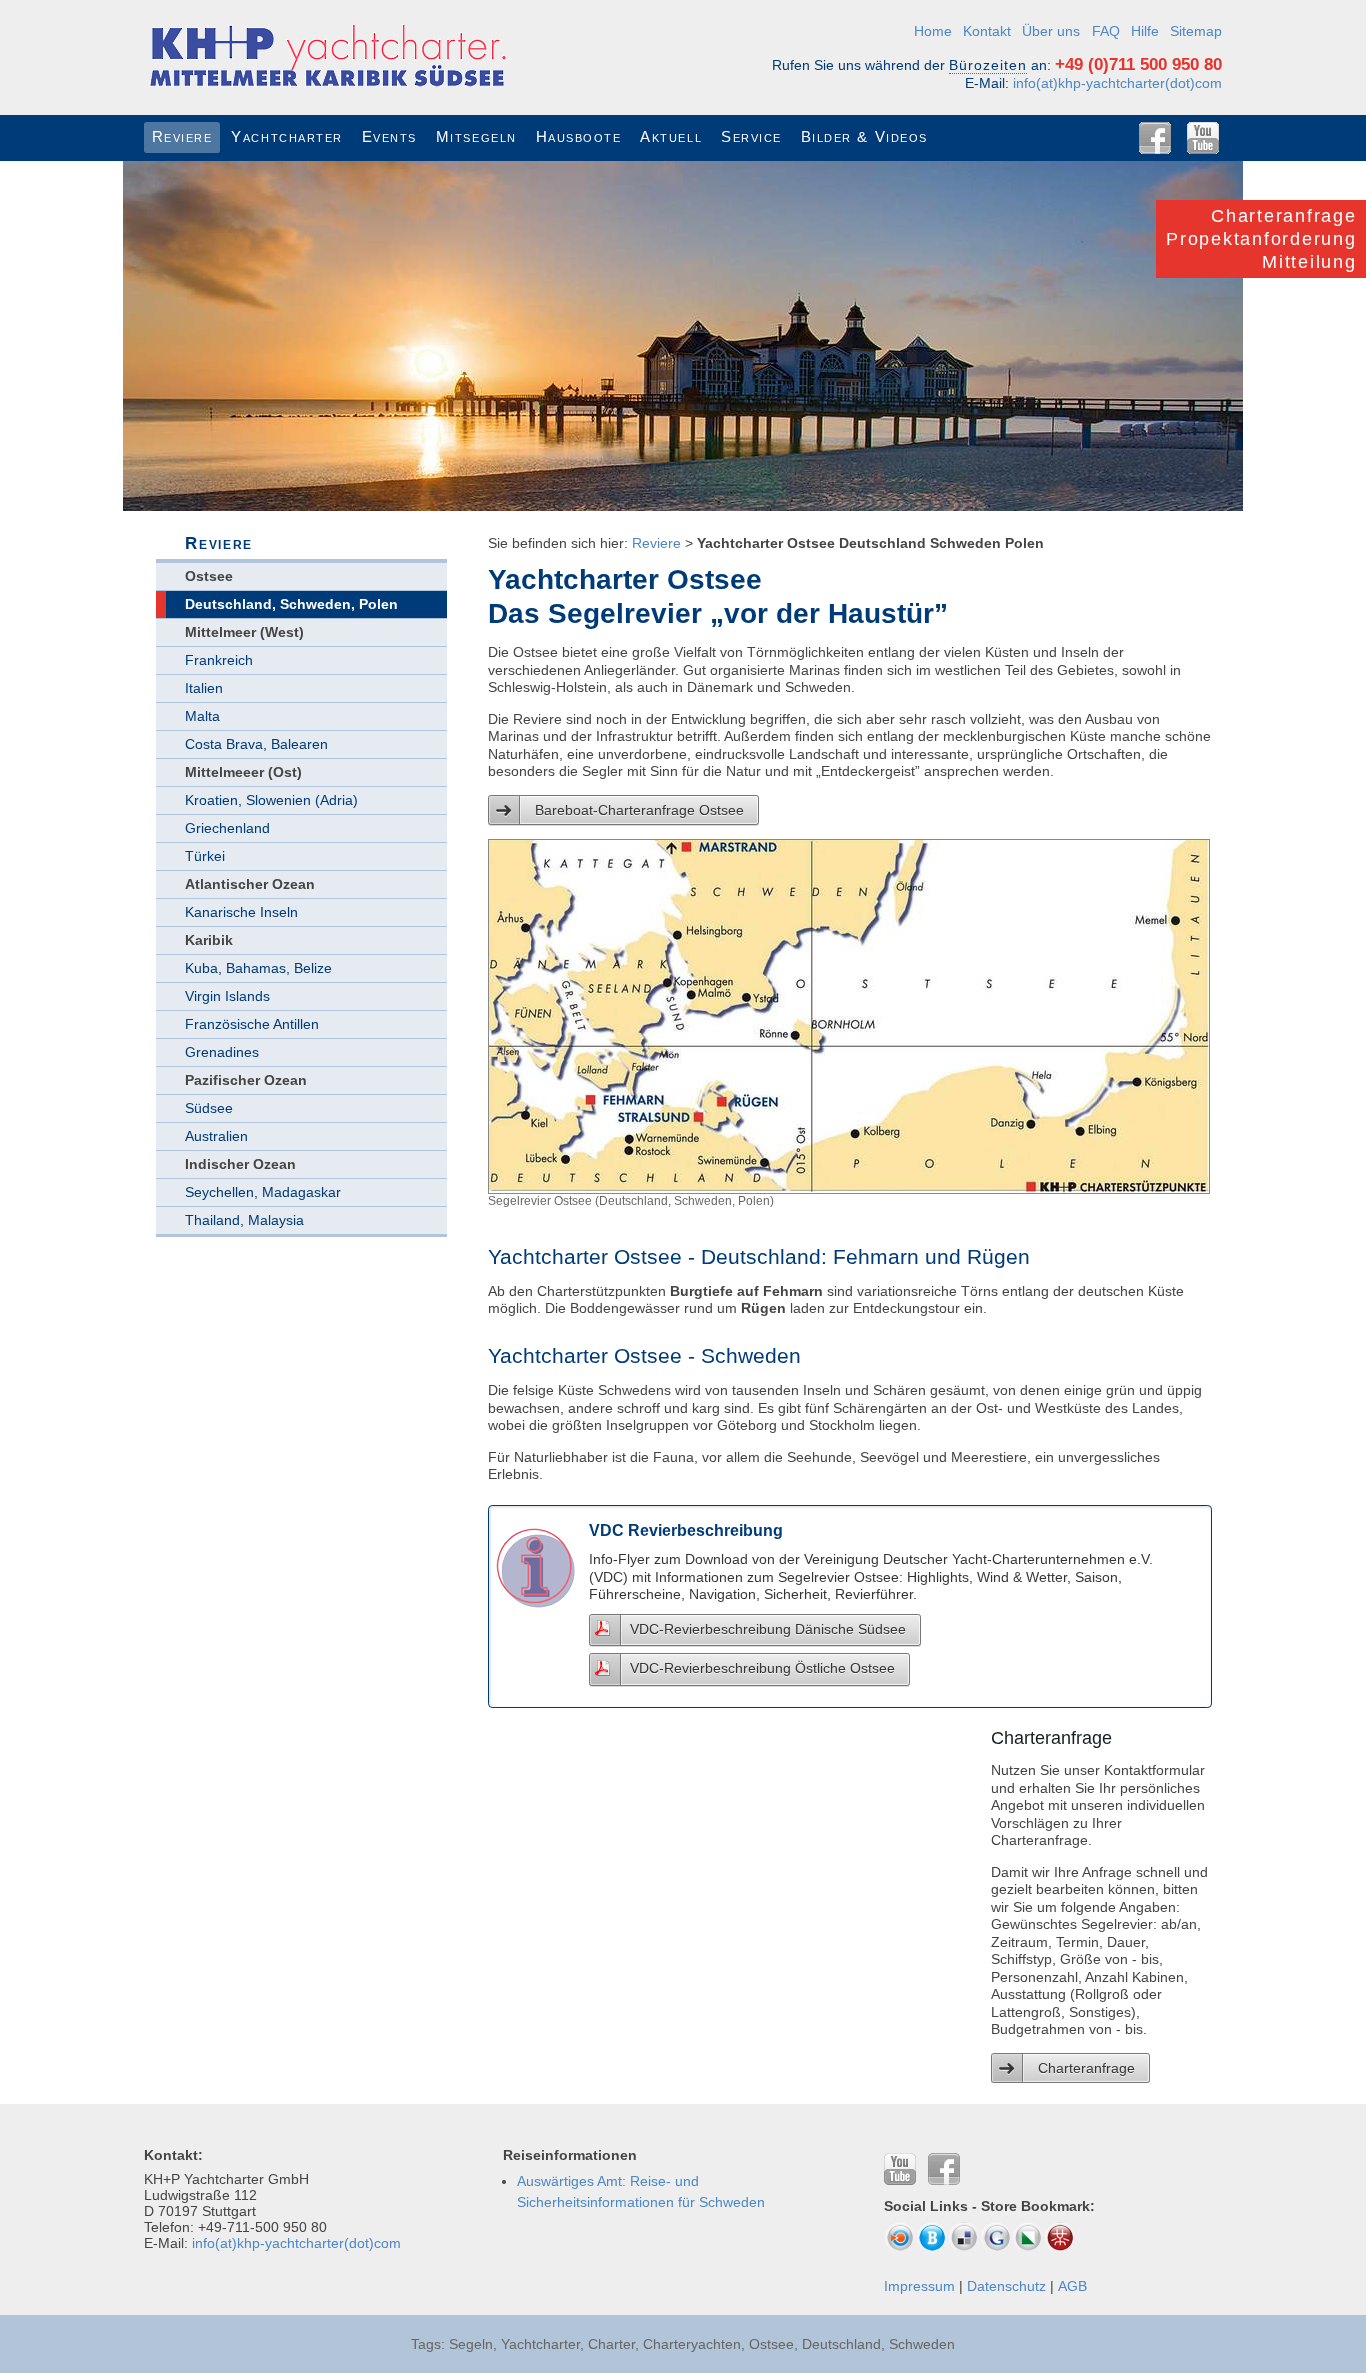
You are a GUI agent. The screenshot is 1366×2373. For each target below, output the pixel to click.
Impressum (919, 2286)
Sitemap (1196, 31)
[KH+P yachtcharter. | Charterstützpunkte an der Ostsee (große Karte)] (849, 1183)
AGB (1072, 2286)
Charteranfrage (1086, 2068)
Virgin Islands (227, 996)
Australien (216, 1136)
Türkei (205, 856)
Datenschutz (1006, 2286)
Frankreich (219, 660)
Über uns (1051, 31)
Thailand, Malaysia (244, 1220)
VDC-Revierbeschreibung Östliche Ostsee (762, 1668)
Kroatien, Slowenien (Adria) (271, 800)
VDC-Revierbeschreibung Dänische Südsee (768, 1629)
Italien (204, 688)
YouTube (1203, 138)
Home (933, 31)
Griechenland (227, 828)
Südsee (209, 1108)
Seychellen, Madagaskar (263, 1192)
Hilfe (1145, 31)
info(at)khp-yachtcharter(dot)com (1117, 83)
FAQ (1106, 31)
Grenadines (222, 1052)
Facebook (1155, 138)
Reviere (656, 543)
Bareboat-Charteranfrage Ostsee (639, 810)
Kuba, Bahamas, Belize (258, 968)
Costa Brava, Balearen (256, 744)
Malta (202, 716)
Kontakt (987, 31)
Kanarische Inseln (241, 912)
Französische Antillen (252, 1024)
